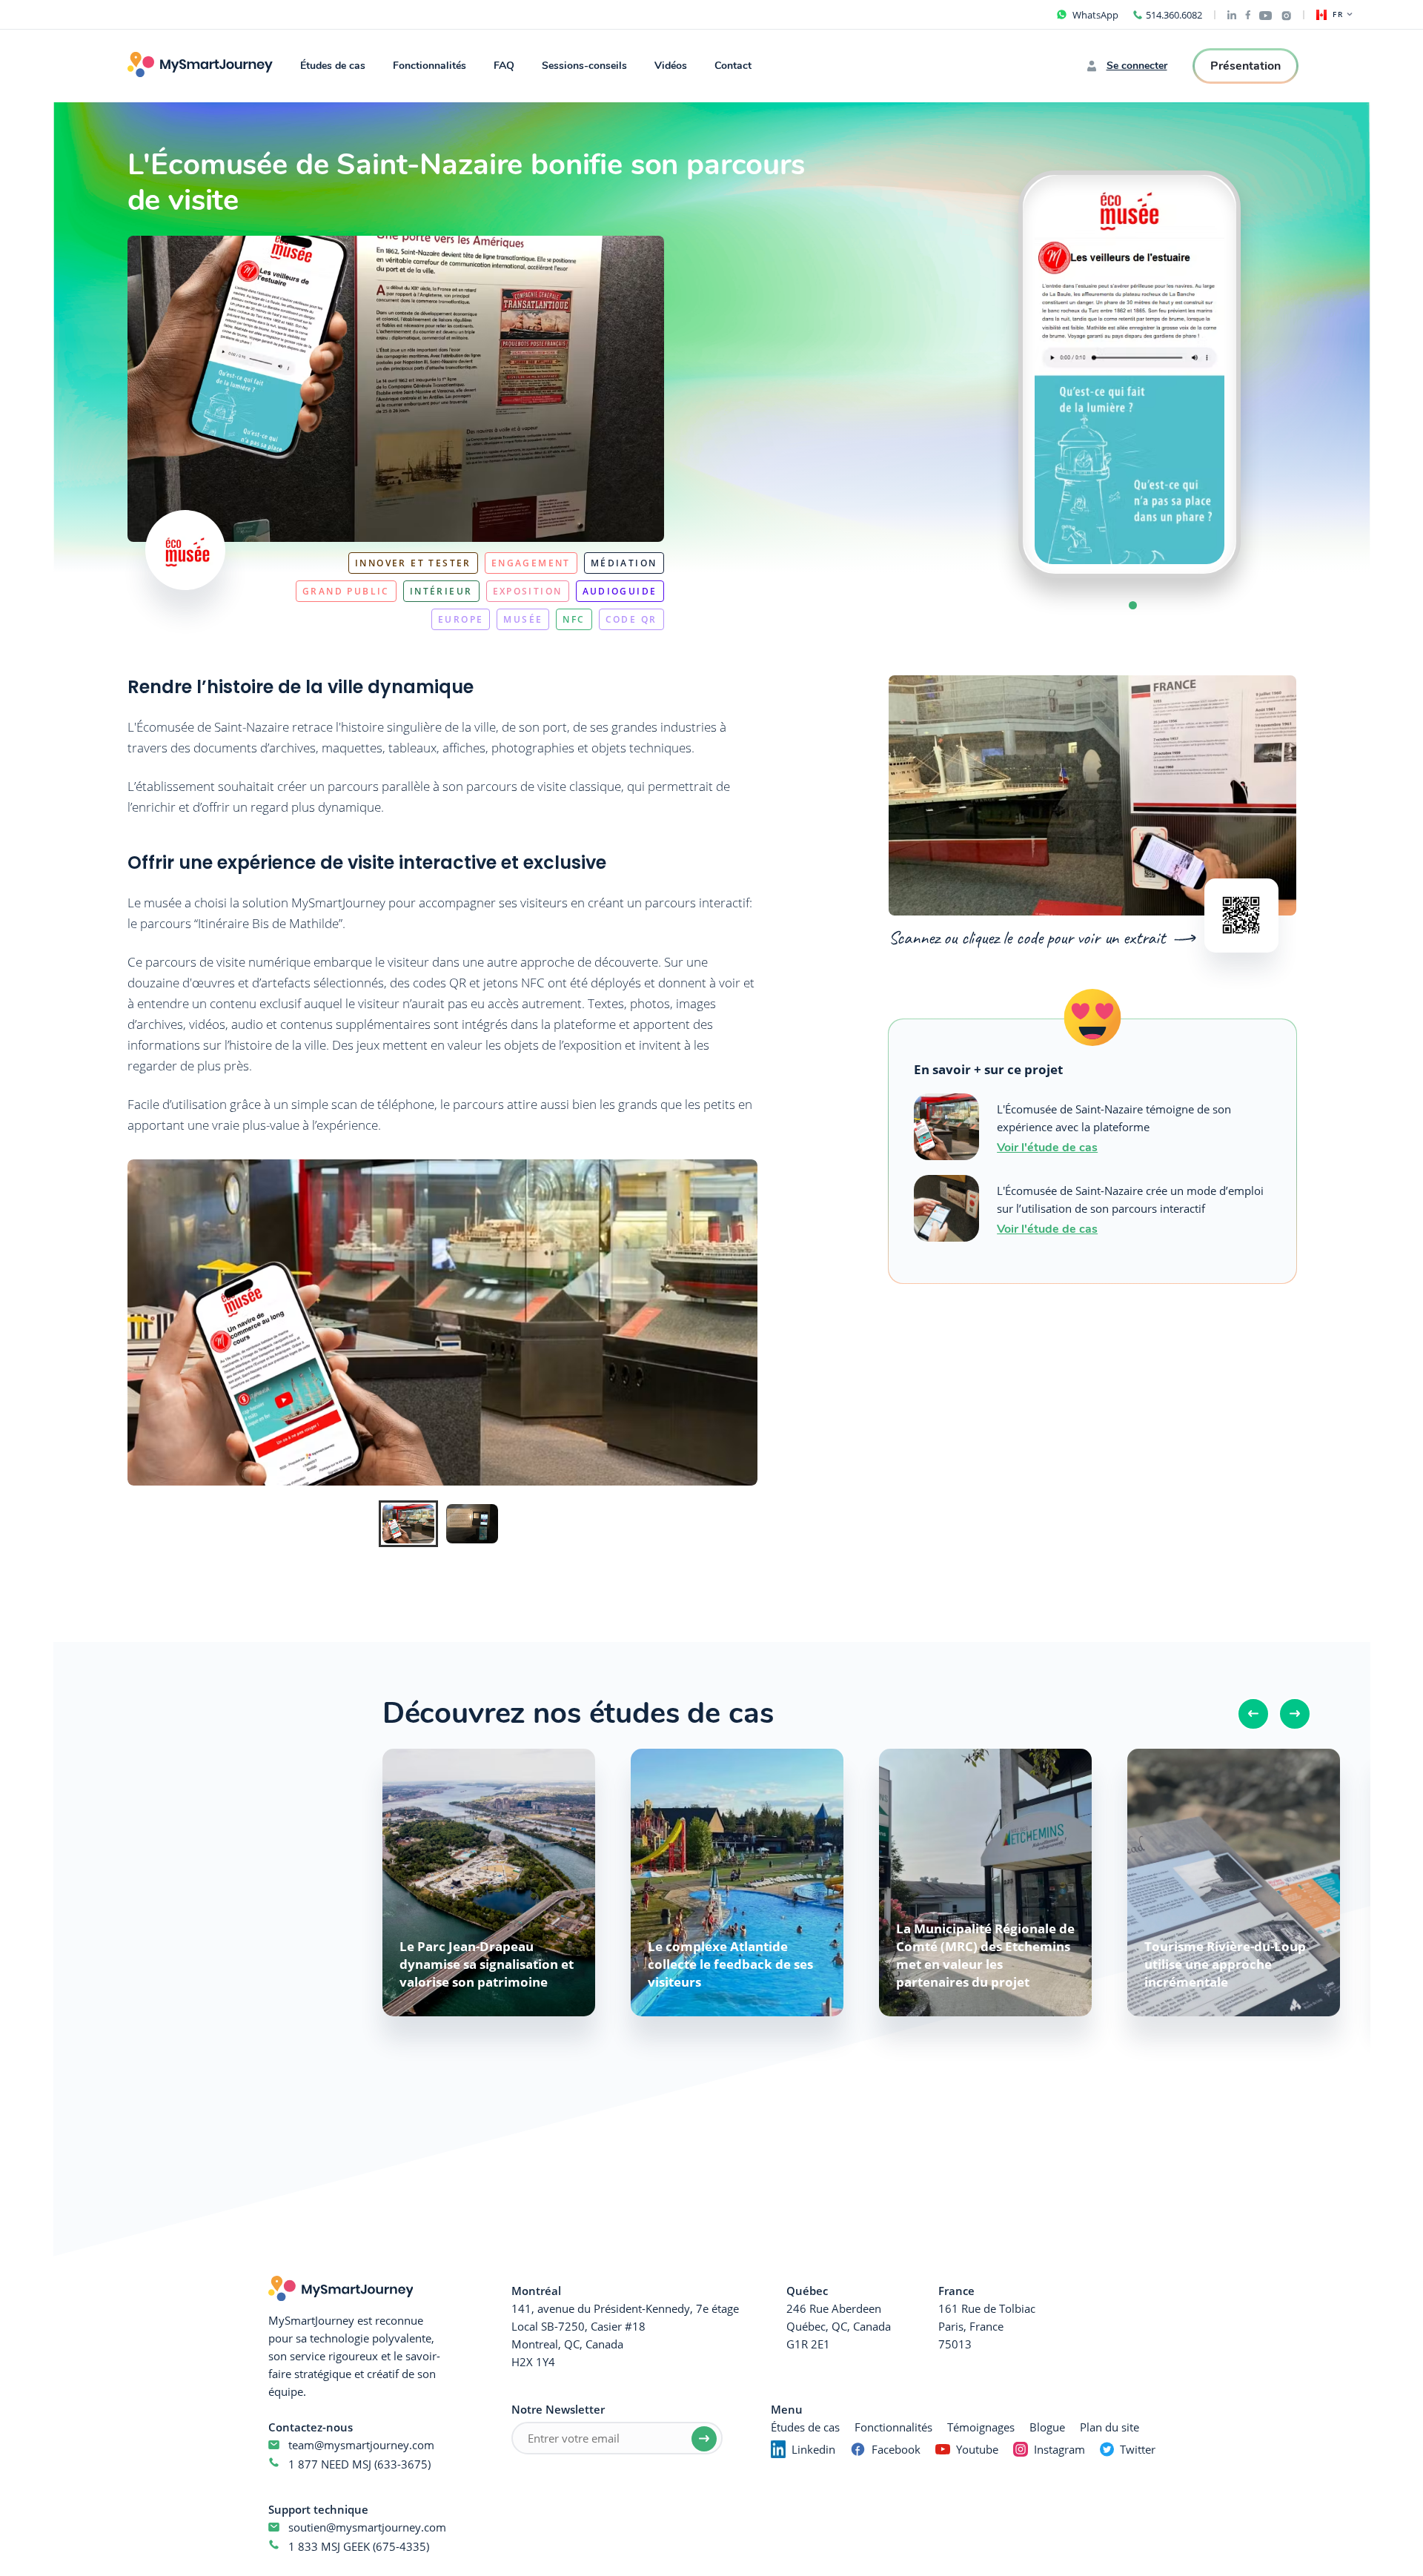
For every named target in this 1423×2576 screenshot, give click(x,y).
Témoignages (981, 2427)
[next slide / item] (1270, 374)
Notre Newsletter (558, 2409)
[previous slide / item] (989, 374)
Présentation (1245, 66)
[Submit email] (704, 2439)
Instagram (1059, 2449)
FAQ (504, 66)
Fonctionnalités (429, 66)
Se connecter (1137, 66)
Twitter (1138, 2449)
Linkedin (813, 2449)
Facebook (896, 2449)
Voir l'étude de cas (1047, 1146)
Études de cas (333, 66)
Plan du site (1109, 2427)
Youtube (977, 2449)
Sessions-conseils (584, 66)
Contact (733, 66)
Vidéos (671, 66)
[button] (1133, 605)
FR (1338, 15)
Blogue (1047, 2427)
